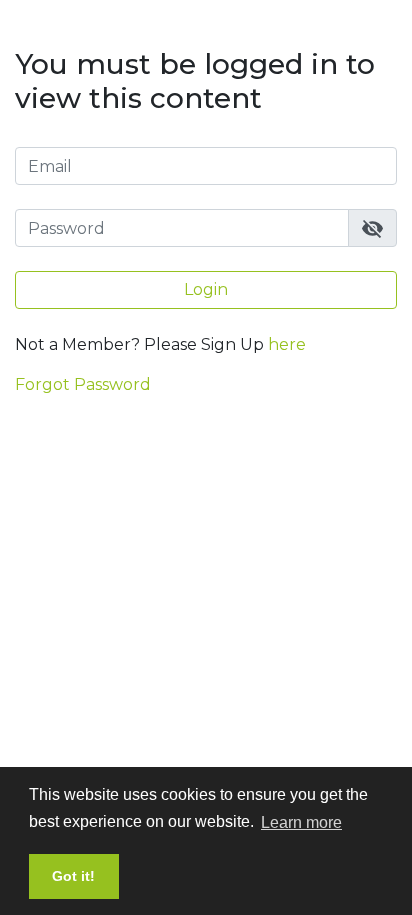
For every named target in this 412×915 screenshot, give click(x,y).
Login (206, 289)
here (287, 344)
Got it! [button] (73, 876)
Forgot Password (83, 384)
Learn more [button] (301, 822)
